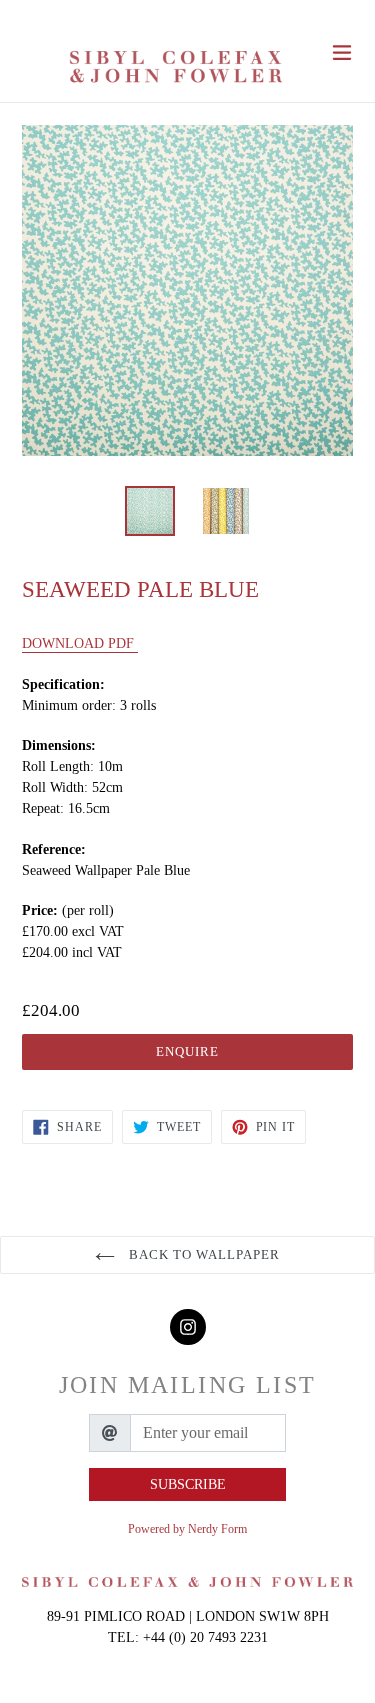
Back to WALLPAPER (203, 1254)
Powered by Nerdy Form (187, 1529)
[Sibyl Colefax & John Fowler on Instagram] (188, 1327)
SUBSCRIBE (188, 1484)
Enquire (187, 1051)
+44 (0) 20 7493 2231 (205, 1637)
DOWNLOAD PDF (80, 643)
